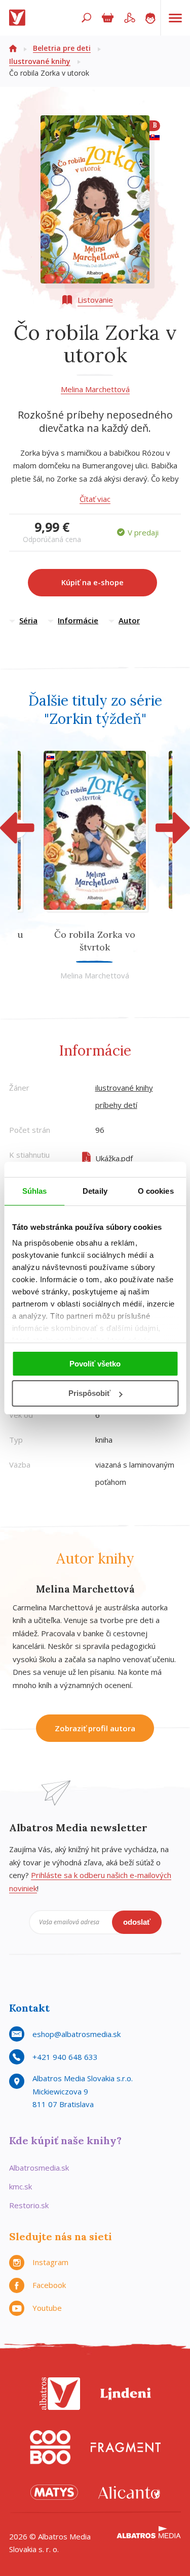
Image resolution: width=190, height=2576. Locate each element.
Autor (129, 620)
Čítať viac (95, 499)
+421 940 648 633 (65, 2057)
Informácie (78, 620)
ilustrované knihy (124, 1088)
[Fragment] (126, 2447)
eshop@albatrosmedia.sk (77, 2034)
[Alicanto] (129, 2492)
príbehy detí (116, 1105)
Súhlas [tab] (35, 1191)
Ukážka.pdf (114, 1158)
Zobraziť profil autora (95, 1728)
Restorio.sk (29, 2205)
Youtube (47, 2308)
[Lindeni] (126, 2394)
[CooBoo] (50, 2447)
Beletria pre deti (62, 48)
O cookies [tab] (156, 1191)
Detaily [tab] (95, 1191)
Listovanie (95, 300)
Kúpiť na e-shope (92, 582)
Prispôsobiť (89, 1393)
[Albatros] (60, 2394)
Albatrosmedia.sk (39, 2168)
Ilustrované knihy (40, 61)
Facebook (49, 2285)
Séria (28, 620)
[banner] (19, 18)
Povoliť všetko (95, 1364)
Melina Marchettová (95, 389)
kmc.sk (21, 2186)
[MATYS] (54, 2492)
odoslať (137, 1922)
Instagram (50, 2262)
